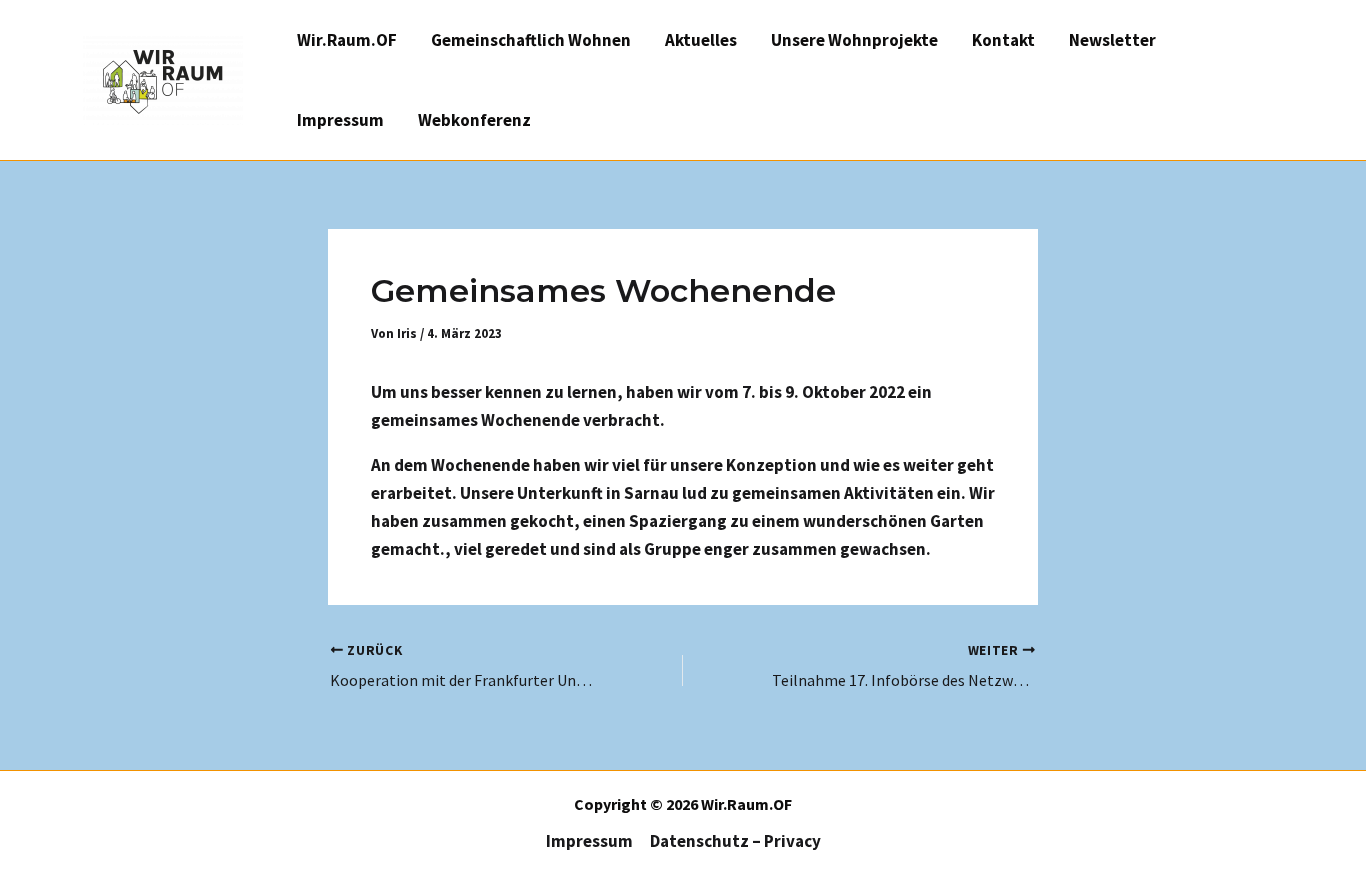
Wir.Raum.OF (347, 40)
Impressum (340, 120)
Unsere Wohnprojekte (854, 40)
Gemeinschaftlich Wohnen (531, 40)
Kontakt (1003, 40)
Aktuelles (701, 40)
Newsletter (1112, 40)
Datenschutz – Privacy (735, 841)
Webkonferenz (474, 120)
